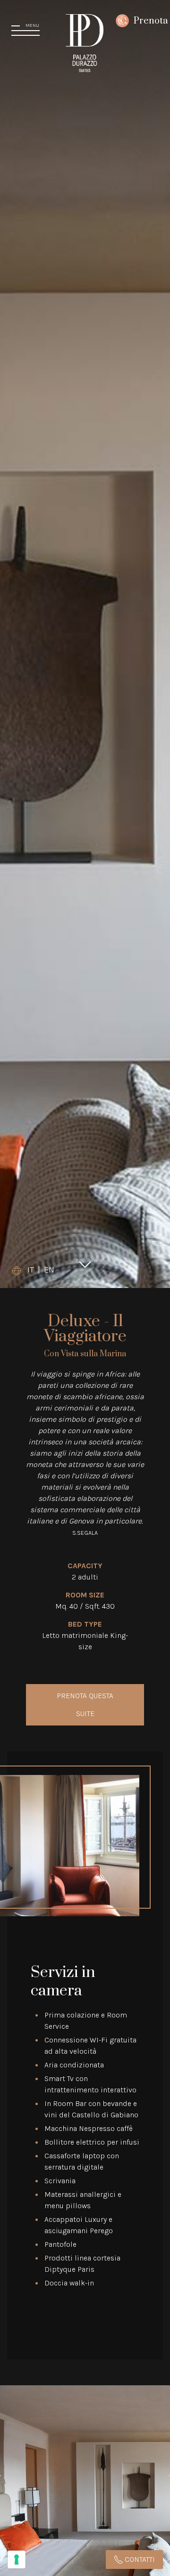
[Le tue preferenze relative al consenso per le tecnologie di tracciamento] (17, 2560)
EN (49, 1270)
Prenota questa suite (85, 1705)
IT (31, 1270)
